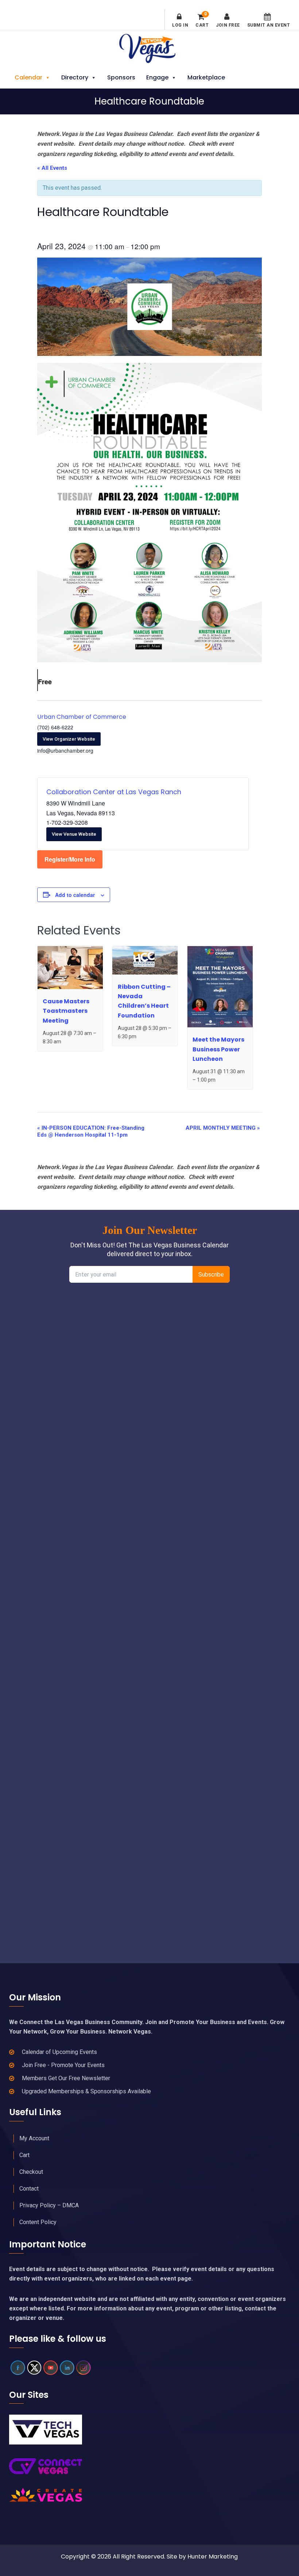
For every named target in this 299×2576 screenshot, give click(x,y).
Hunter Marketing (213, 2557)
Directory (75, 77)
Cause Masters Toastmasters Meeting (66, 1011)
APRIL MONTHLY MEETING (223, 1128)
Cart (202, 20)
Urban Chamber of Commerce (82, 717)
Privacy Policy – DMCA (49, 2205)
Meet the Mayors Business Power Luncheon (218, 1049)
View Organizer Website (69, 739)
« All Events (52, 168)
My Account (34, 2138)
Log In (180, 25)
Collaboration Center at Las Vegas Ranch (114, 792)
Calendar (28, 77)
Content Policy (38, 2222)
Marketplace (206, 77)
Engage (157, 77)
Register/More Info (70, 859)
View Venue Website (74, 834)
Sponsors (121, 77)
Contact (29, 2189)
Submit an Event (269, 25)
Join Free (228, 25)
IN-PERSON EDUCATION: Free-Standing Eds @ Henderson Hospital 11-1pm (91, 1131)
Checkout (31, 2172)
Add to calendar (75, 895)
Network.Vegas (149, 48)
